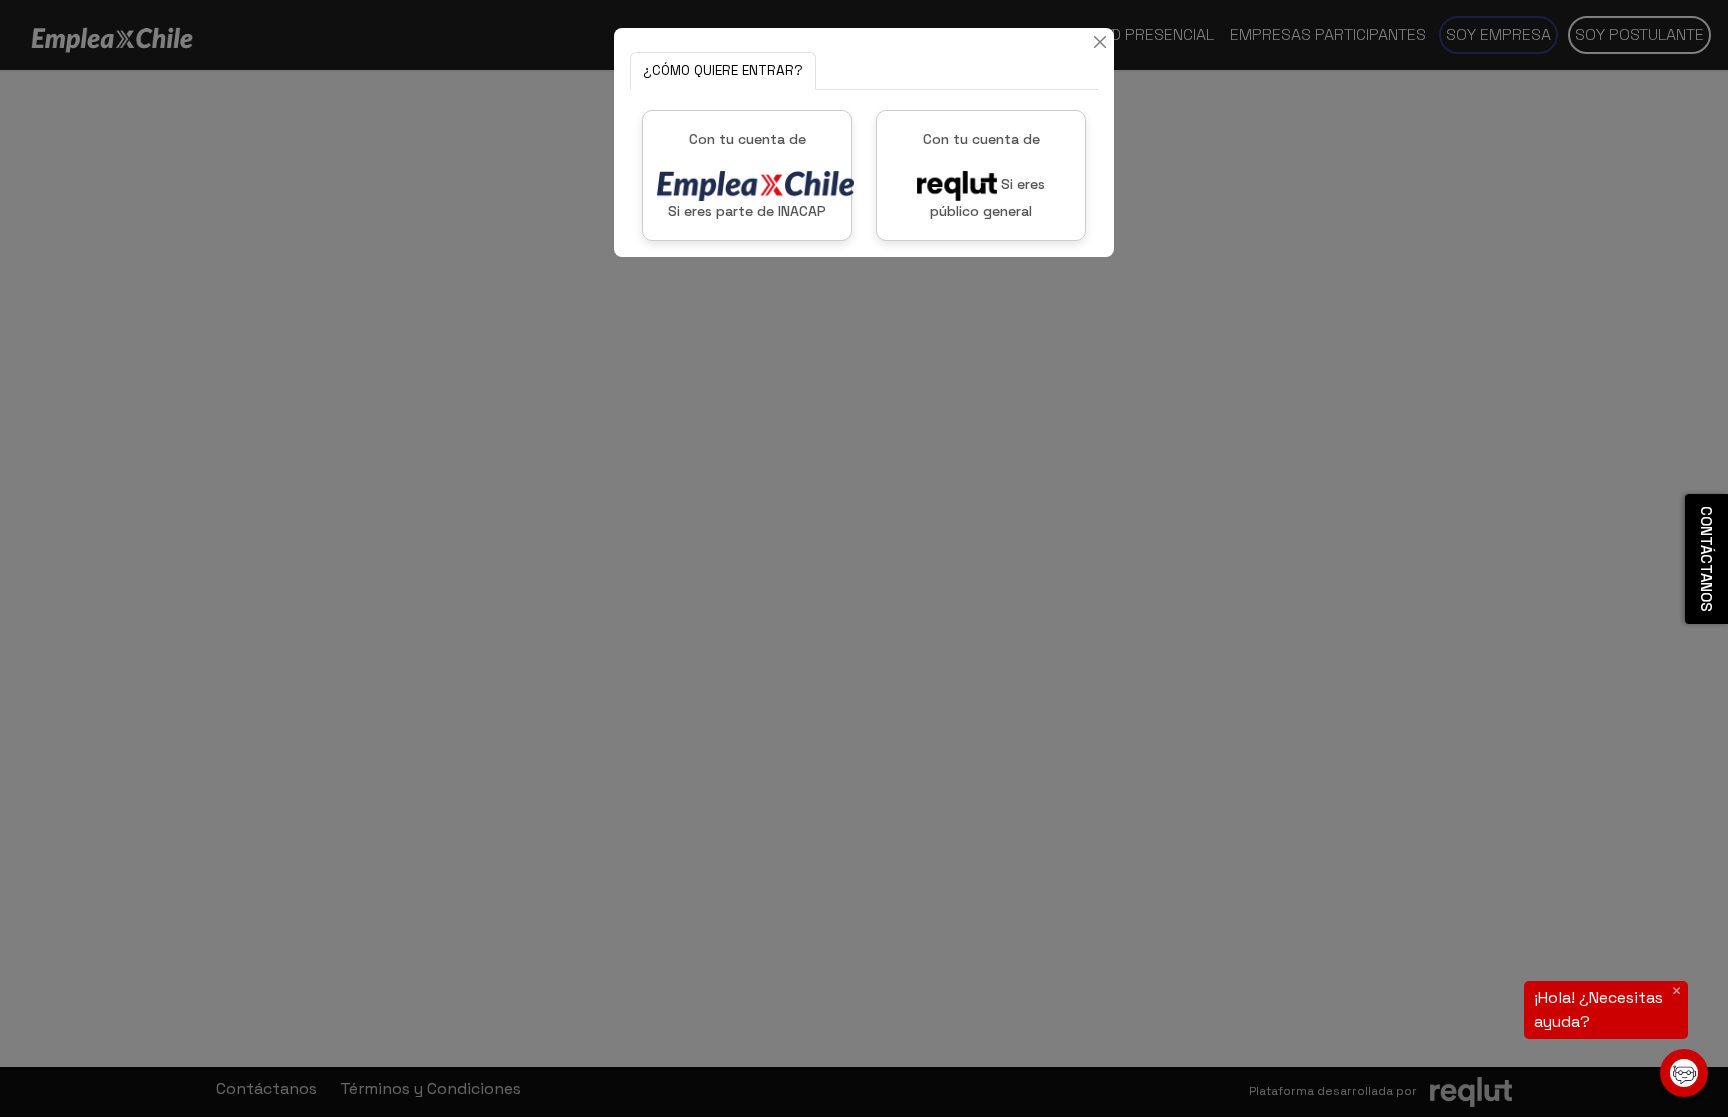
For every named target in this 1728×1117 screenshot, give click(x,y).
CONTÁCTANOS (1706, 559)
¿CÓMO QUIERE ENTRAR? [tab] (723, 70)
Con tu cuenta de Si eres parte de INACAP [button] (747, 175)
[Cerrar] (1100, 42)
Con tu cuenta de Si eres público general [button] (984, 175)
